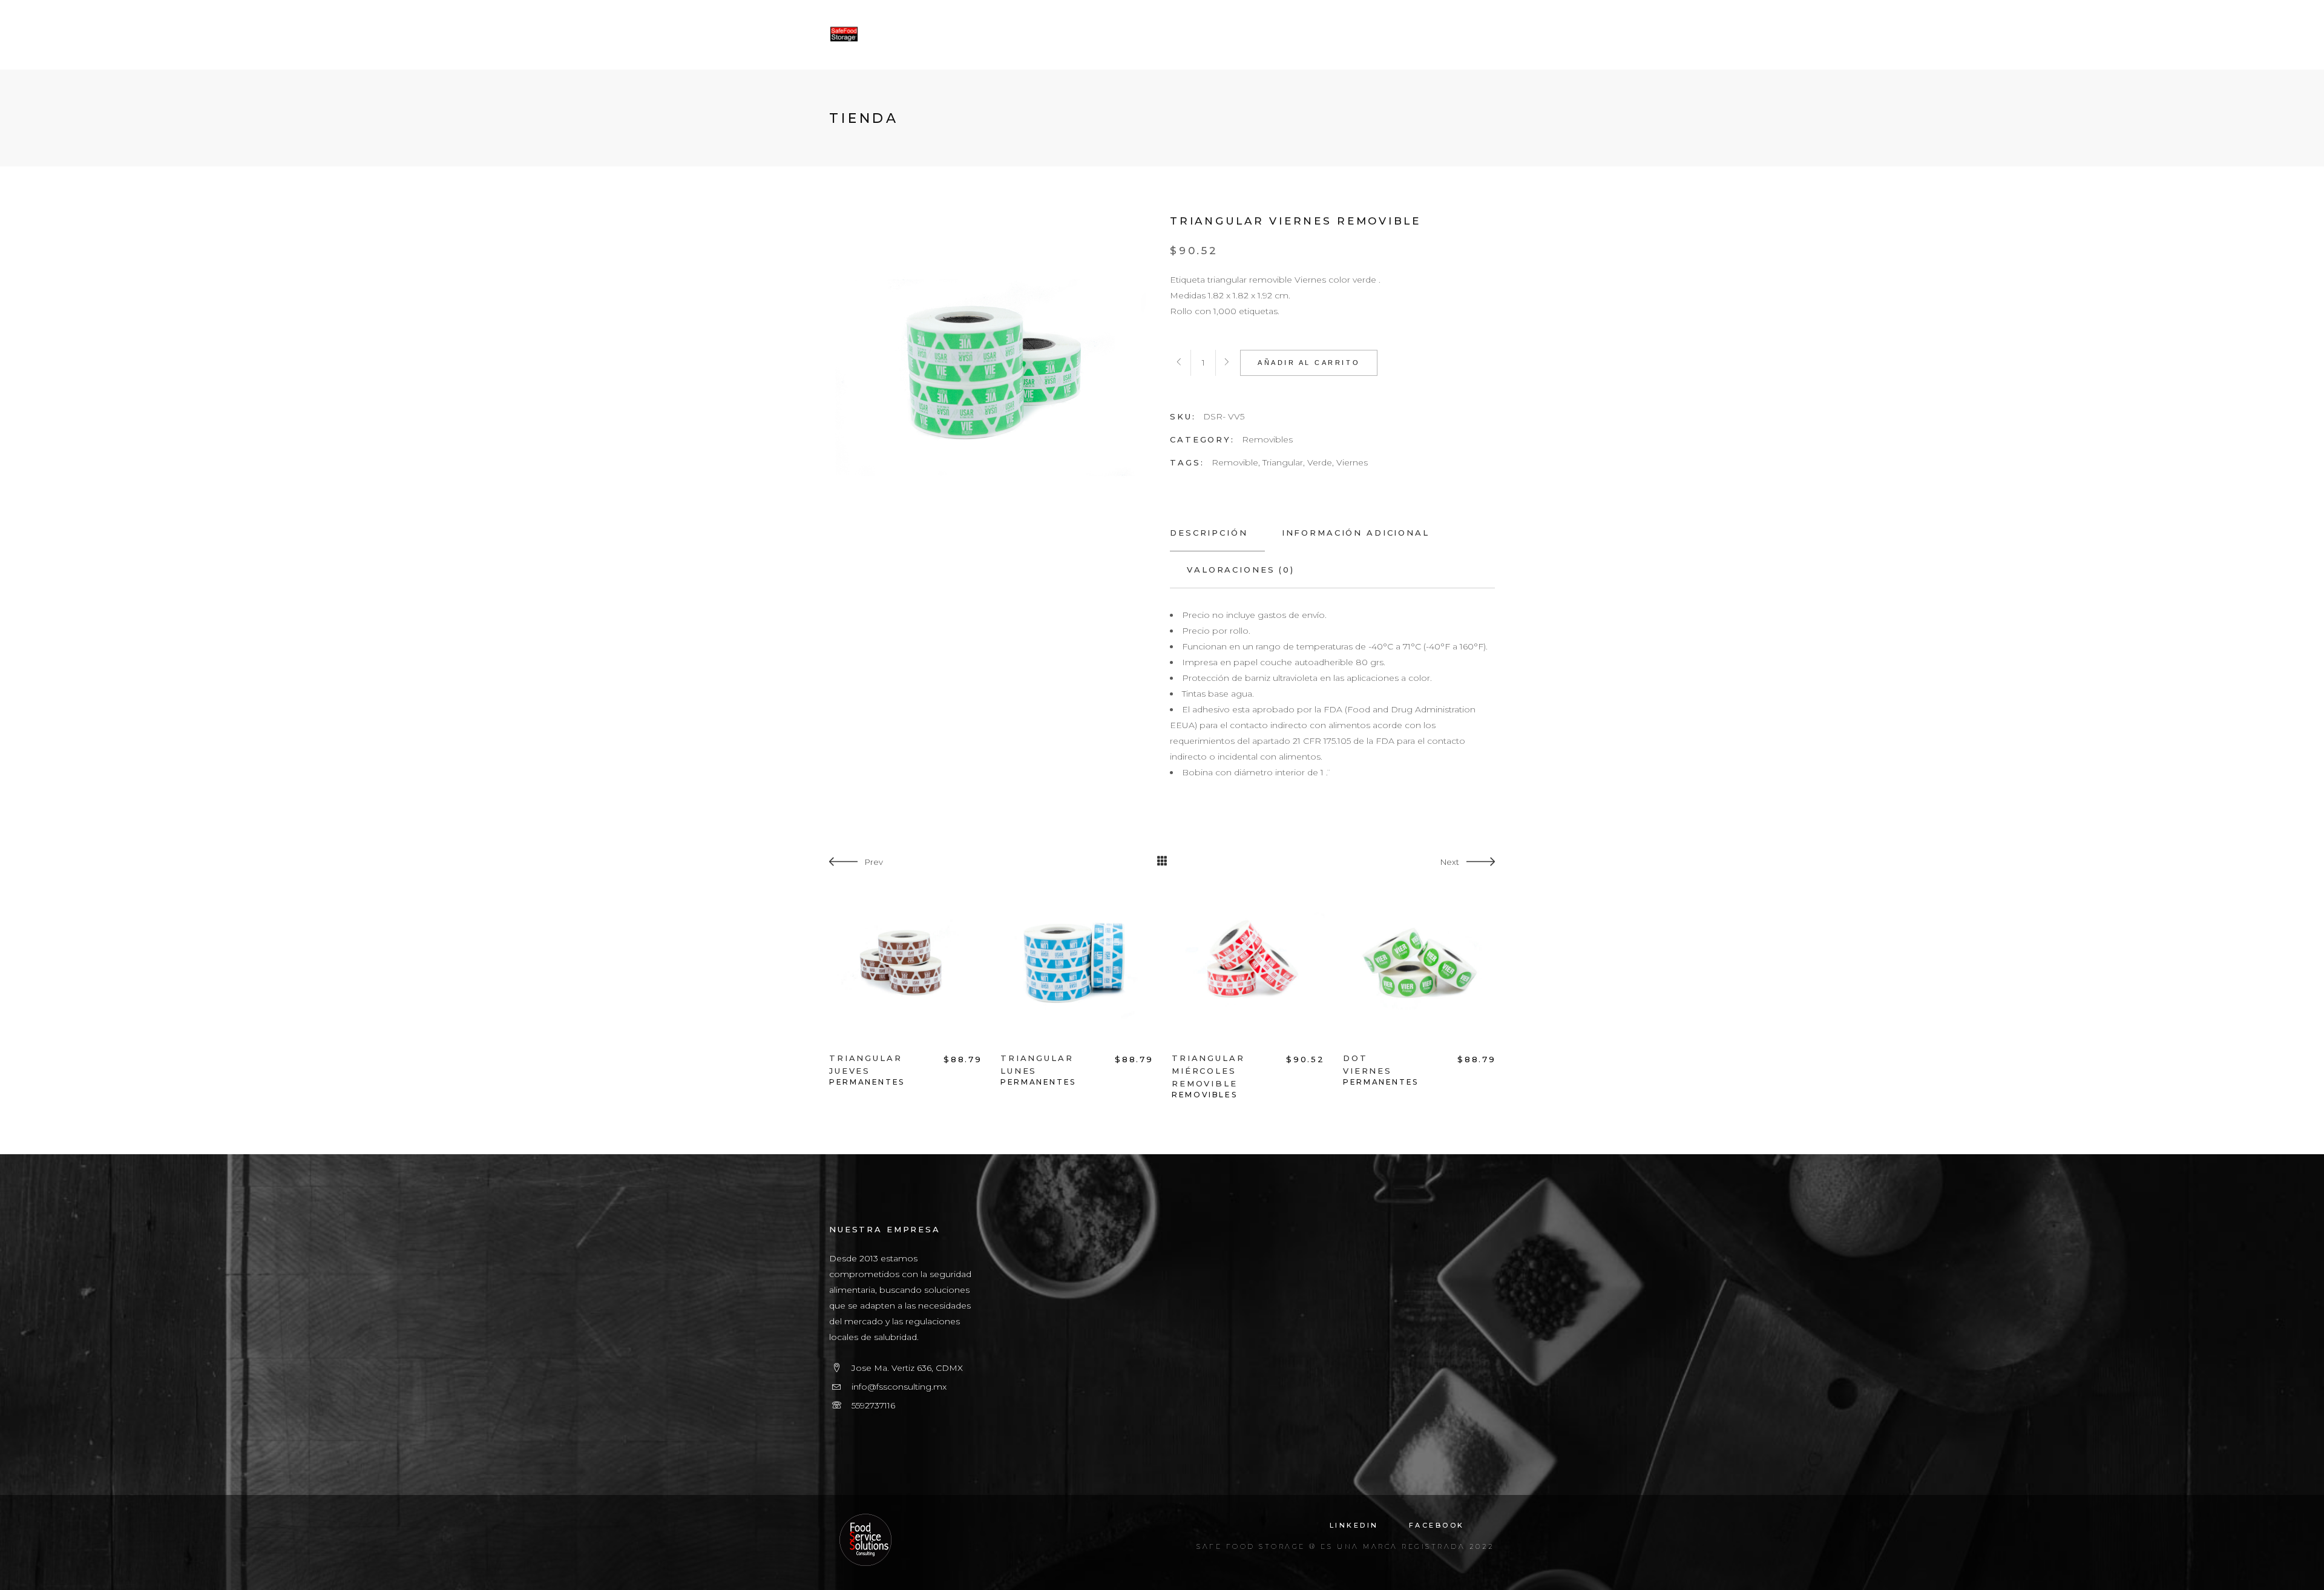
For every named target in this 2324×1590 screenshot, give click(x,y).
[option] (906, 988)
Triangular (1283, 462)
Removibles (1267, 439)
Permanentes (867, 1082)
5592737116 (873, 1405)
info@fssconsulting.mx (899, 1387)
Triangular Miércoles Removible (1208, 1071)
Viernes (1352, 462)
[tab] (1217, 533)
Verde (1320, 462)
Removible (1235, 462)
